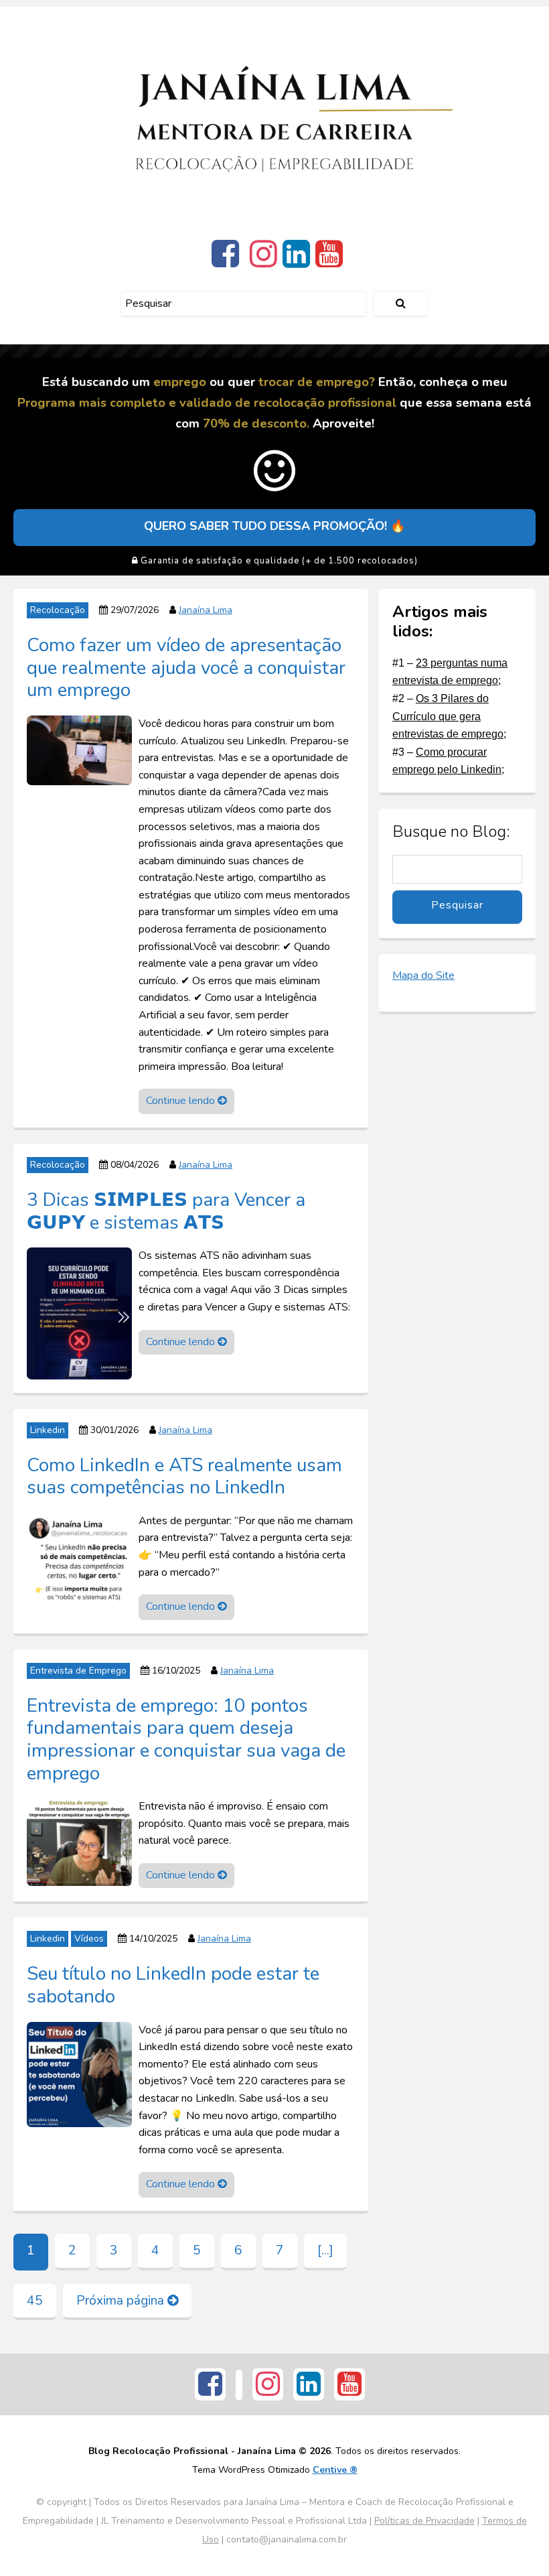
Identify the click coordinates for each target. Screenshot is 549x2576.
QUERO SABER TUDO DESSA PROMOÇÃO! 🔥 (274, 526)
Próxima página (122, 2301)
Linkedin (48, 1430)
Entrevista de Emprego (78, 1671)
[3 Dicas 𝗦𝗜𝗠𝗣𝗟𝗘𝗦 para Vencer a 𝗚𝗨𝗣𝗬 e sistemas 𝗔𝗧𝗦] (79, 1312)
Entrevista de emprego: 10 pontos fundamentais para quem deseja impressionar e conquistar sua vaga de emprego (186, 1739)
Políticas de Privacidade (424, 2521)
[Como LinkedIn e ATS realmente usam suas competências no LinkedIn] (79, 1560)
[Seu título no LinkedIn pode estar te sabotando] (79, 2074)
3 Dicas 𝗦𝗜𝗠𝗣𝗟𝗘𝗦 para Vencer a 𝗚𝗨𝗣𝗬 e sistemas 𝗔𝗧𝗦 (166, 1211)
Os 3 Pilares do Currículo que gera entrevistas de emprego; (449, 716)
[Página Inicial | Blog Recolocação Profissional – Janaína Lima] (275, 120)
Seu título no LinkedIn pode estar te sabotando (173, 1984)
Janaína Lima (206, 610)
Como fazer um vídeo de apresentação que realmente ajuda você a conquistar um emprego (186, 667)
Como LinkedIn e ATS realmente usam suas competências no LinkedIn (184, 1476)
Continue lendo (182, 1101)
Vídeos (89, 1939)
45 (35, 2301)
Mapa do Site (423, 975)
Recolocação (58, 610)
